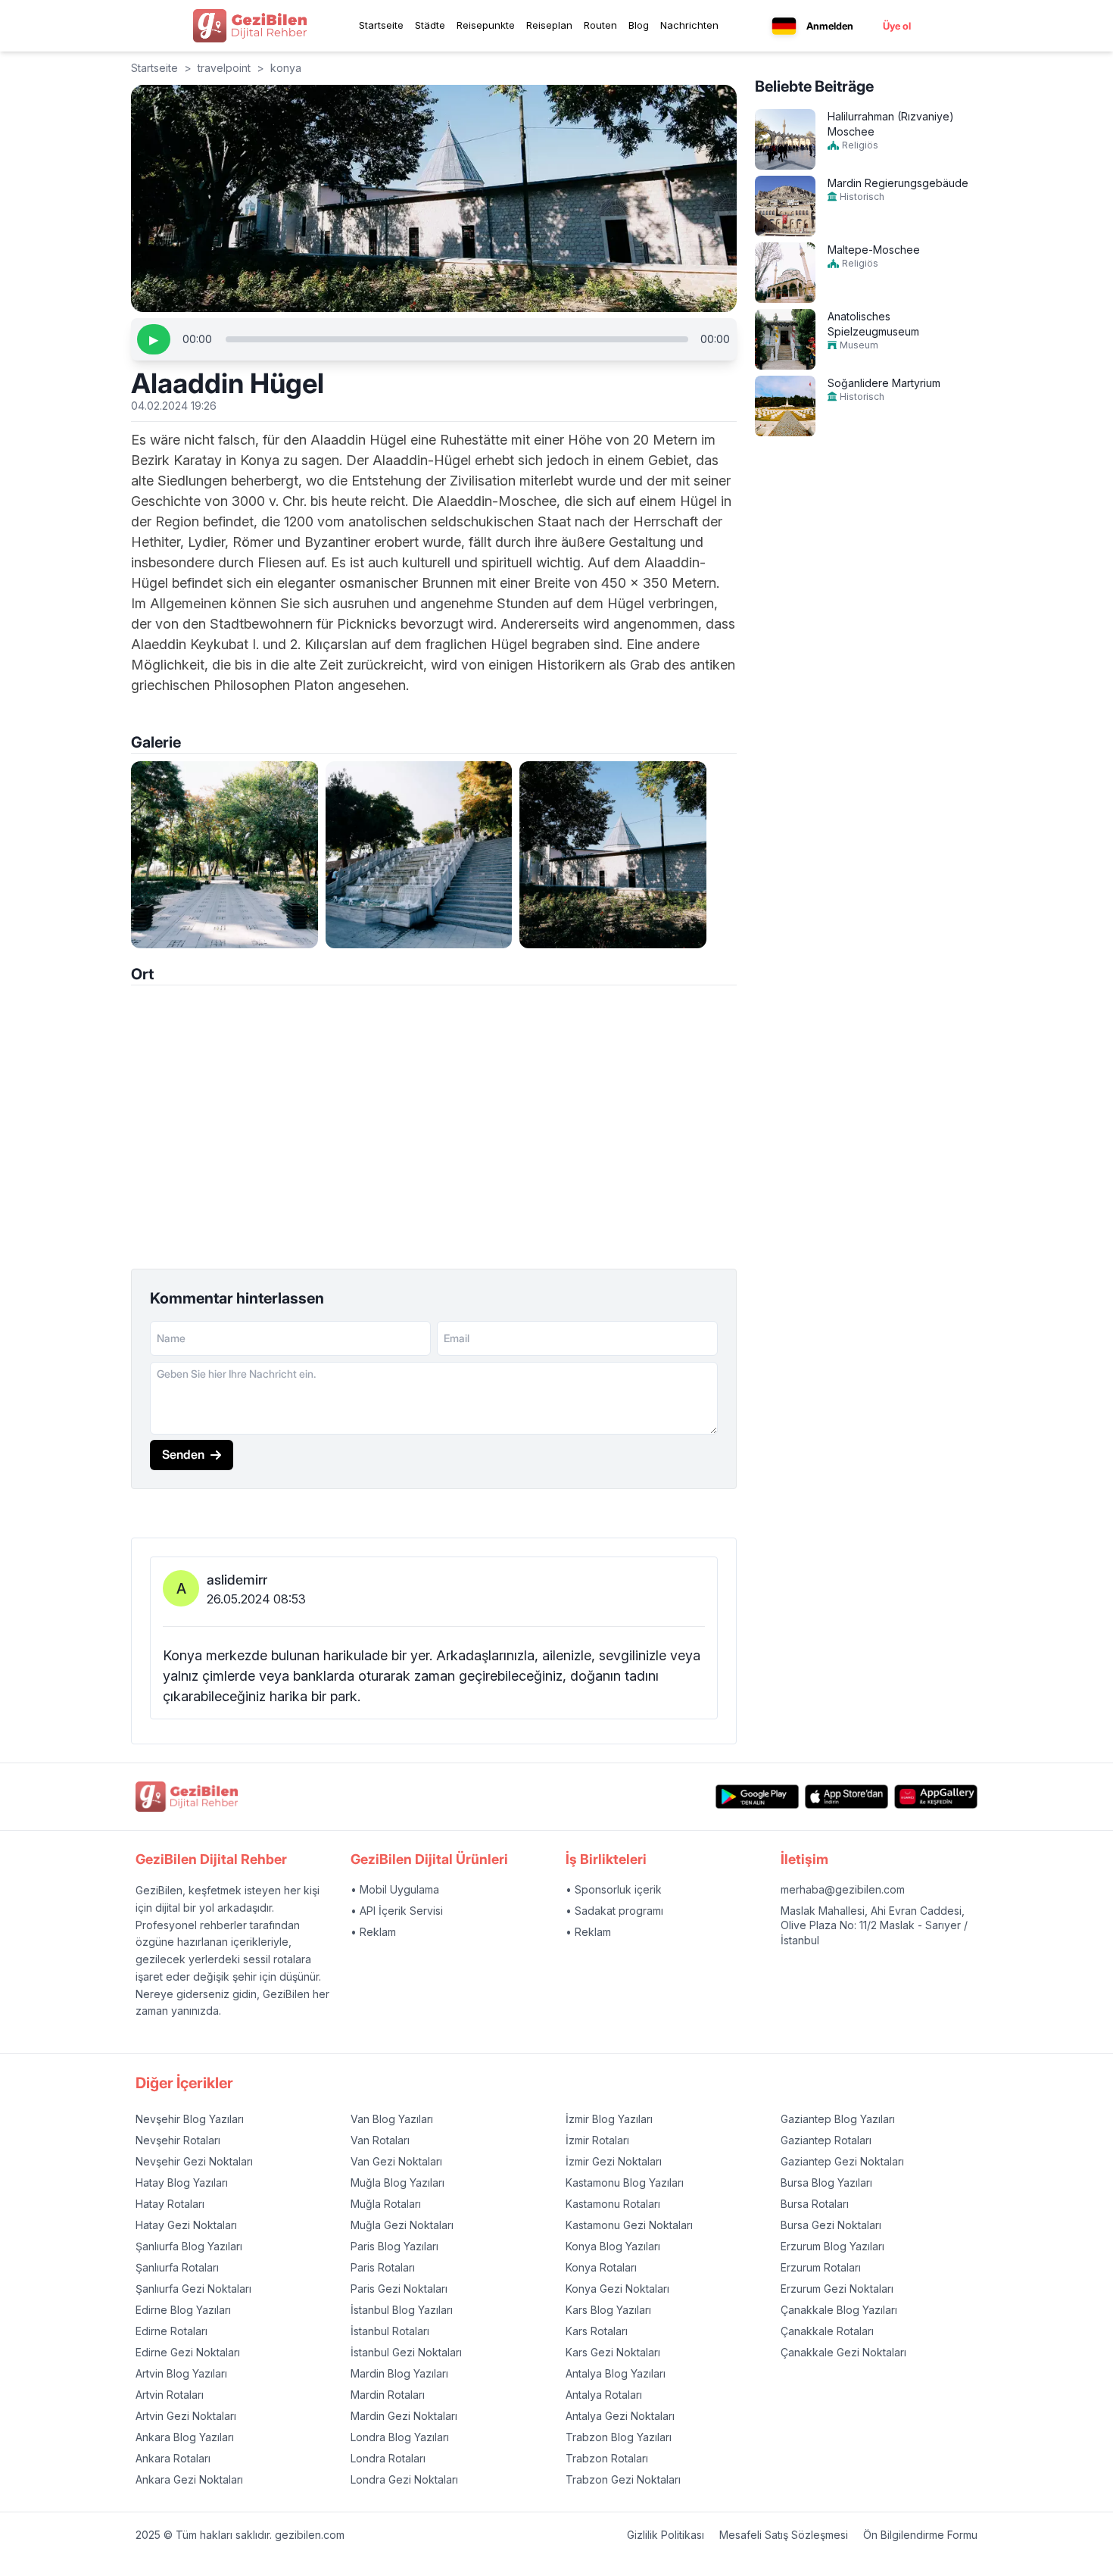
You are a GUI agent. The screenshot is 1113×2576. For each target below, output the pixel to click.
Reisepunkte (486, 25)
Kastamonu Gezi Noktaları (629, 2225)
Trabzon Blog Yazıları (619, 2437)
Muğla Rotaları (386, 2204)
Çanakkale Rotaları (827, 2331)
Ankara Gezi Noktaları (189, 2479)
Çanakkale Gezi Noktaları (843, 2352)
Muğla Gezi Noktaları (402, 2225)
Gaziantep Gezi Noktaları (842, 2161)
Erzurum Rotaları (821, 2267)
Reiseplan (549, 25)
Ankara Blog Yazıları (185, 2437)
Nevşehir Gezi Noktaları (194, 2161)
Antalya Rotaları (604, 2395)
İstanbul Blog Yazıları (402, 2310)
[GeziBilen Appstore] (846, 1796)
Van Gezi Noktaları (396, 2161)
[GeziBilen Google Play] (757, 1796)
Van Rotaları (380, 2140)
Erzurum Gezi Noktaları (837, 2289)
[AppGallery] (936, 1796)
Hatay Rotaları (170, 2204)
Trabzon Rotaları (607, 2458)
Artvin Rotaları (170, 2395)
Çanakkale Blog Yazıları (839, 2310)
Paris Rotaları (383, 2267)
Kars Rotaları (597, 2331)
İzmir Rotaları (597, 2140)
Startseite (381, 25)
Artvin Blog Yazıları (181, 2373)
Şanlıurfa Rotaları (177, 2267)
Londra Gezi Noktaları (404, 2479)
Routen (600, 25)
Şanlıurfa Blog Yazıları (189, 2246)
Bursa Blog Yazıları (826, 2183)
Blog (639, 25)
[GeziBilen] (250, 26)
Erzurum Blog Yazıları (832, 2246)
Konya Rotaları (601, 2267)
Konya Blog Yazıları (613, 2246)
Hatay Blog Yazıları (182, 2183)
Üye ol (897, 26)
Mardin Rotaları (388, 2395)
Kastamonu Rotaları (613, 2204)
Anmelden (830, 26)
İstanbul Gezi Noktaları (406, 2352)
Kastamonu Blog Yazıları (625, 2183)
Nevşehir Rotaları (178, 2140)
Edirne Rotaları (171, 2331)
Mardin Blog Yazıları (399, 2373)
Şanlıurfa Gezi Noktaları (193, 2289)
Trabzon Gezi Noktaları (623, 2479)
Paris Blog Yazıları (394, 2246)
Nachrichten (689, 25)
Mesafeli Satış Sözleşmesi (784, 2535)
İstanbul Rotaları (390, 2331)
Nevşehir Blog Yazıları (190, 2119)
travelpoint (224, 68)
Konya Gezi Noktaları (617, 2289)
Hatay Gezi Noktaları (186, 2225)
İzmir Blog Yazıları (609, 2119)
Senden (183, 1454)
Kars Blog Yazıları (608, 2310)
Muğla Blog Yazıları (397, 2183)
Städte (430, 25)
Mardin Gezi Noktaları (404, 2416)
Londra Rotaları (388, 2458)
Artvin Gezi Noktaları (186, 2416)
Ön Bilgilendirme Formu (920, 2535)
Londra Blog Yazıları (400, 2437)
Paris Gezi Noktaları (399, 2289)
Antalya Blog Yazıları (616, 2373)
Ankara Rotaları (173, 2458)
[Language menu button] (784, 26)
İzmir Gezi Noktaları (614, 2161)
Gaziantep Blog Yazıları (838, 2119)
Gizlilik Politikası (666, 2535)
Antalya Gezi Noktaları (620, 2416)
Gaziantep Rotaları (826, 2140)
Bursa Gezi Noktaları (831, 2225)
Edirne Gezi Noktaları (188, 2352)
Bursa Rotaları (815, 2204)
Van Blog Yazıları (392, 2119)
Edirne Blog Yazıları (183, 2310)
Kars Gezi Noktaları (613, 2352)
